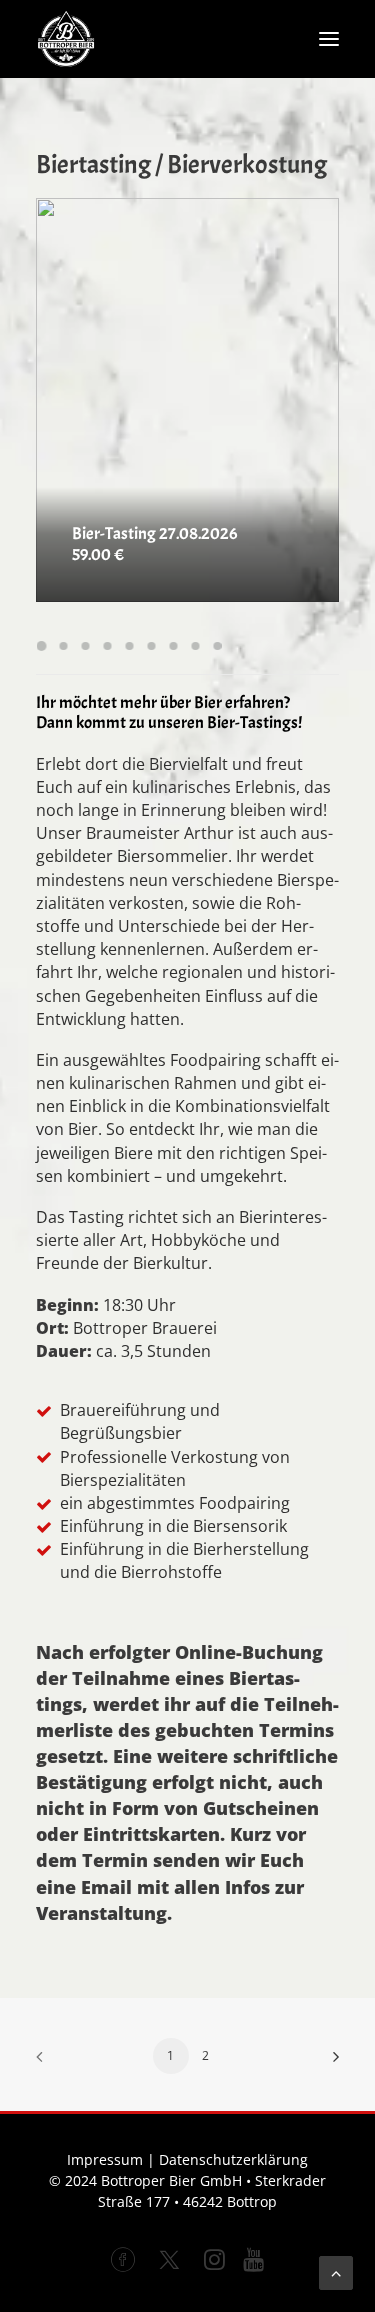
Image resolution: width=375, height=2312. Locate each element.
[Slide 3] (85, 646)
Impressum (105, 2159)
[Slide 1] (44, 646)
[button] (329, 39)
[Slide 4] (107, 646)
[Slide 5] (129, 646)
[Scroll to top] (336, 2271)
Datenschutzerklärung (233, 2159)
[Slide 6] (151, 646)
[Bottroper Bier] (66, 39)
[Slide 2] (63, 646)
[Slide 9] (217, 646)
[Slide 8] (195, 646)
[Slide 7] (173, 646)
